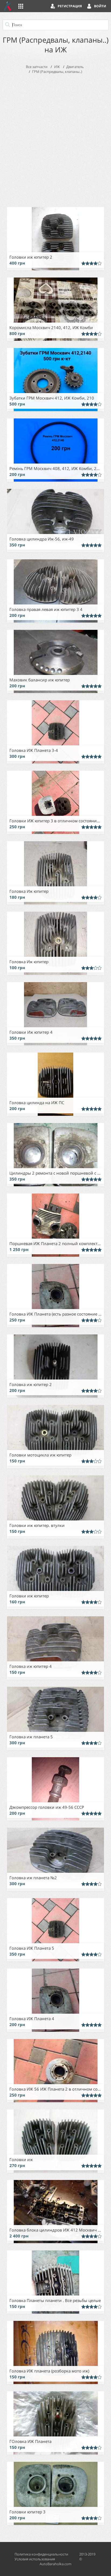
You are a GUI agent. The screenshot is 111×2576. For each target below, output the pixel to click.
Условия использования (35, 2559)
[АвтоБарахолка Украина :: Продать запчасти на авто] (8, 6)
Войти (100, 6)
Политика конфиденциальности (41, 2554)
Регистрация (70, 6)
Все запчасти (37, 67)
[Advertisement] (55, 139)
